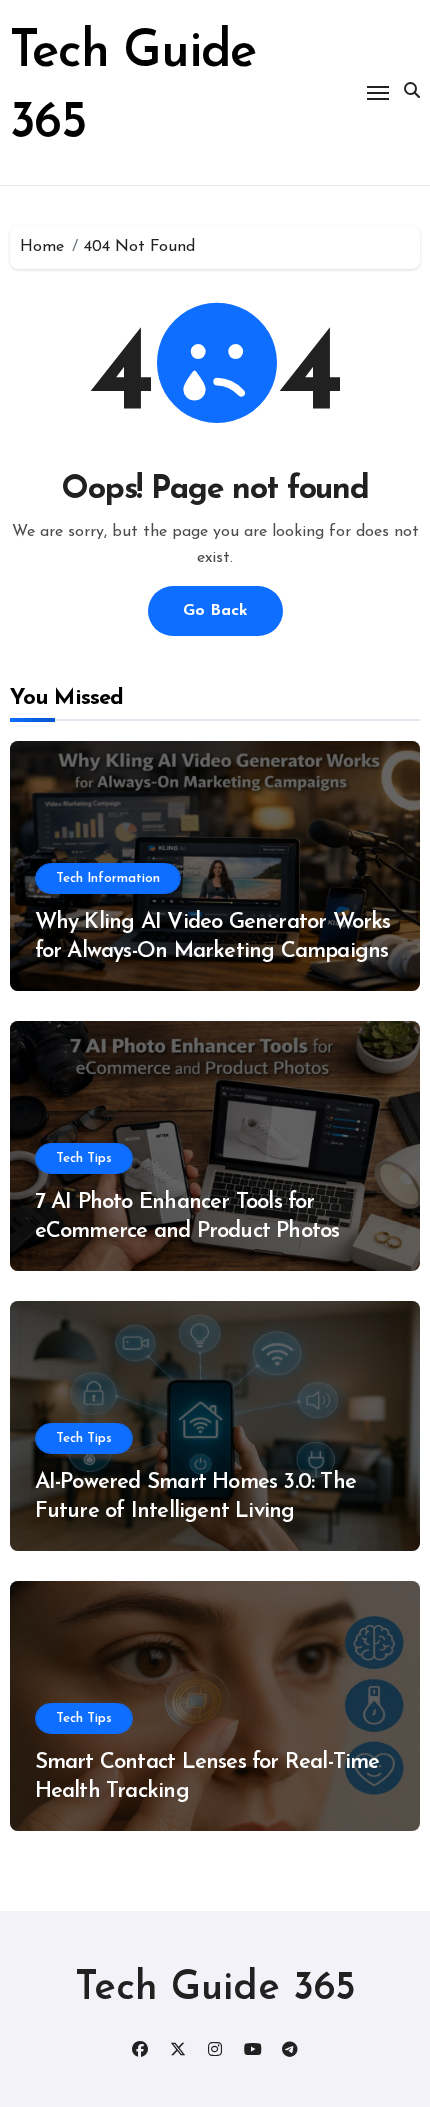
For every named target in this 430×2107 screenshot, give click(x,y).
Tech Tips (84, 1158)
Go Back (215, 611)
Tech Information (108, 878)
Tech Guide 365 (215, 1989)
